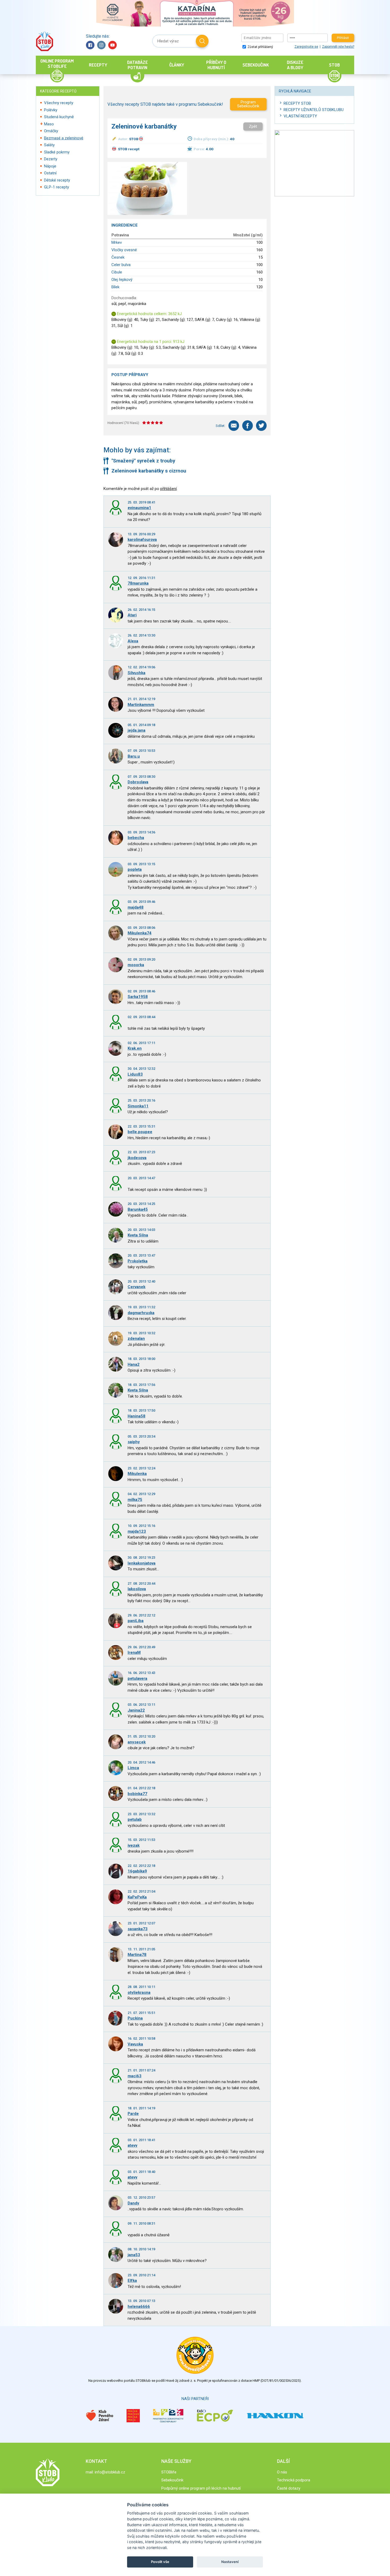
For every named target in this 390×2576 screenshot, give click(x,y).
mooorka (136, 965)
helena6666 (139, 2307)
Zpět (253, 126)
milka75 (135, 1500)
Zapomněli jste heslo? (338, 47)
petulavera (137, 1678)
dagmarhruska (141, 1313)
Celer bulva (121, 265)
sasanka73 (138, 1929)
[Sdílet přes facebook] (248, 426)
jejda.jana (136, 730)
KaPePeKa (137, 1897)
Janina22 (136, 1710)
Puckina (135, 2018)
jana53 (134, 2255)
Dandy (133, 2203)
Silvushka (136, 673)
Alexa (133, 641)
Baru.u (134, 756)
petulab (135, 1819)
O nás (282, 2472)
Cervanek (136, 1287)
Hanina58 (136, 1416)
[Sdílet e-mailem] (234, 426)
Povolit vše (160, 2562)
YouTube (112, 45)
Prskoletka (138, 1261)
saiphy (134, 1442)
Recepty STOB (297, 103)
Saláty (49, 145)
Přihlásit (343, 38)
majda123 (137, 1531)
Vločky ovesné (124, 250)
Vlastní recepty (300, 116)
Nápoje (50, 166)
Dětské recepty (57, 180)
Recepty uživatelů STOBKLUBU (314, 110)
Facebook (90, 45)
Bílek (115, 287)
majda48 (136, 907)
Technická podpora (294, 2480)
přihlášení (168, 489)
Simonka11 (138, 1106)
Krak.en (135, 1048)
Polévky (51, 110)
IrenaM (134, 1652)
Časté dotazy (289, 2488)
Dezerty (51, 159)
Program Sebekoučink (248, 104)
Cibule (117, 272)
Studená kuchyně (59, 117)
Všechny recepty (59, 103)
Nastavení (230, 2562)
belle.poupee (140, 1132)
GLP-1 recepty (57, 187)
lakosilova (137, 1589)
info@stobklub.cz (110, 2472)
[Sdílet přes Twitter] (261, 426)
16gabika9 (137, 1871)
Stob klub (44, 41)
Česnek (118, 257)
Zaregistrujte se (306, 47)
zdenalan (136, 1338)
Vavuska (135, 2044)
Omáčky (51, 131)
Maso (49, 124)
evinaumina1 (139, 508)
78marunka (138, 583)
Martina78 (137, 1955)
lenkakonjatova (142, 1563)
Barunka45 (138, 1209)
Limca (133, 1768)
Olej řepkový (122, 280)
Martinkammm (141, 705)
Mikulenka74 (140, 933)
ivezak (134, 1845)
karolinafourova (142, 540)
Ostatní (50, 173)
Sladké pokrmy (57, 152)
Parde (133, 2114)
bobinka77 (137, 1794)
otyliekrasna (139, 1992)
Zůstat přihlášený (260, 47)
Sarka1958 (138, 997)
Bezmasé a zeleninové (64, 138)
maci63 (135, 2076)
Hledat (202, 41)
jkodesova (137, 1158)
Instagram (101, 45)
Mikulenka (137, 1474)
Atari (132, 615)
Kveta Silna (138, 1235)
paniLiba (136, 1621)
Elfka (132, 2281)
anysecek (137, 1742)
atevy (133, 2145)
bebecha (136, 838)
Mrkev (117, 242)
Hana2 (134, 1364)
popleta (135, 869)
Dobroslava (138, 782)
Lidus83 (135, 1074)
